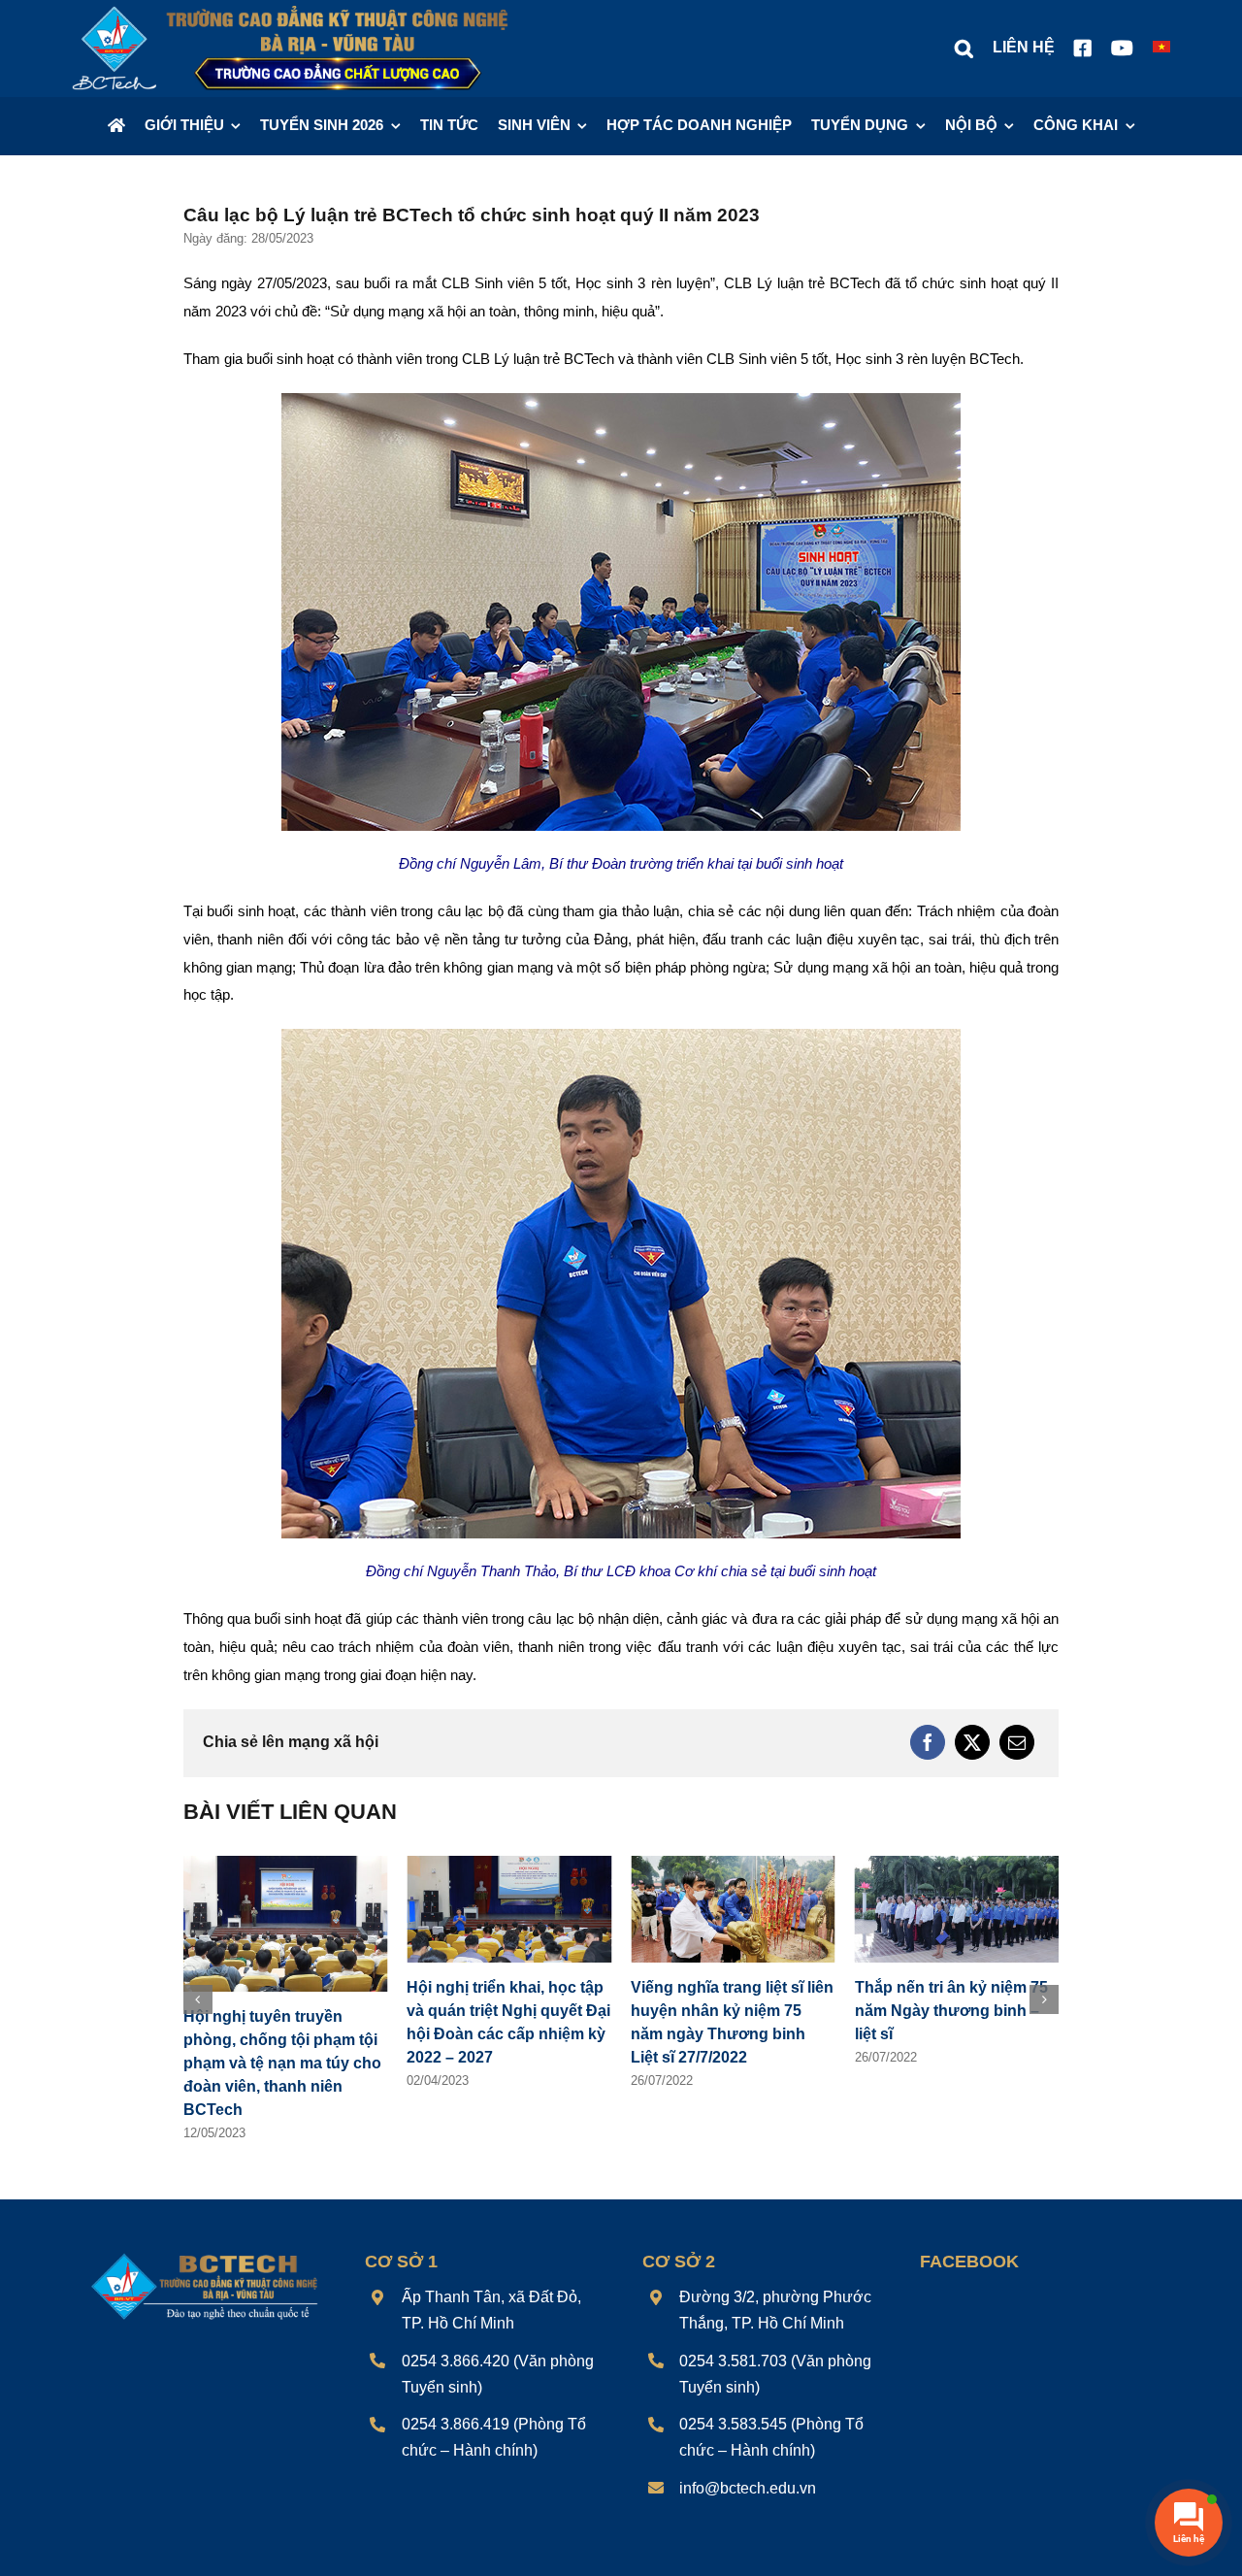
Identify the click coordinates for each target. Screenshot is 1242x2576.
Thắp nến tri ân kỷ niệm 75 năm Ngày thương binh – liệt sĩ (951, 2011)
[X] (972, 1742)
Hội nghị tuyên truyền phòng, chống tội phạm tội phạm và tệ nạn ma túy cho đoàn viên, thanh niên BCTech (282, 2063)
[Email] (1017, 1742)
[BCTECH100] (205, 2256)
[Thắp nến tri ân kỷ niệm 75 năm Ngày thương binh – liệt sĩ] (957, 1864)
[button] (964, 49)
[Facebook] (928, 1742)
